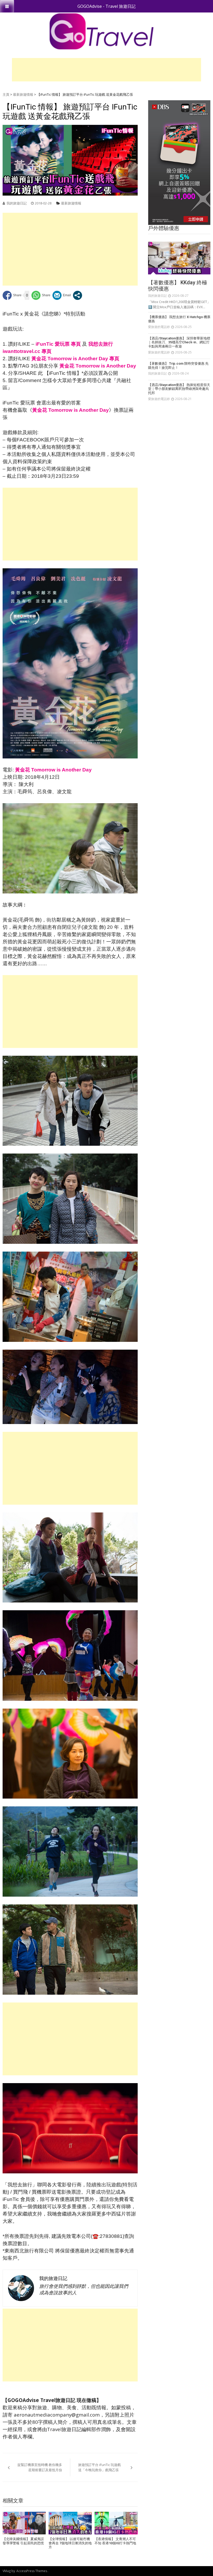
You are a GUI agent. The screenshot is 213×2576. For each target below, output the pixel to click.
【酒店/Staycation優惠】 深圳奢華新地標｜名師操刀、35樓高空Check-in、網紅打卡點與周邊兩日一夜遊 (179, 342)
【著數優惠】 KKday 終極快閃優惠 (178, 286)
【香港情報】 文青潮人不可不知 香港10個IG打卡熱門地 (115, 2541)
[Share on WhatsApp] (41, 295)
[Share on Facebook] (12, 295)
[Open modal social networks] (78, 295)
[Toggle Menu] (7, 6)
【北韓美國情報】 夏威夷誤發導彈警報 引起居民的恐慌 (23, 2541)
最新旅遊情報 (23, 94)
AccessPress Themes (32, 2571)
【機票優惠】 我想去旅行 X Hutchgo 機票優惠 (179, 319)
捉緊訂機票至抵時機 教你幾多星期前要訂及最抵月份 (40, 2467)
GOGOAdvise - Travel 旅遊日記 (106, 6)
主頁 (6, 94)
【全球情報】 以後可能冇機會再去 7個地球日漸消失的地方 (70, 2543)
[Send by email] (62, 295)
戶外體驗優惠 (164, 228)
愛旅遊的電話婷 (159, 327)
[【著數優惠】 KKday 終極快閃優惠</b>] (179, 258)
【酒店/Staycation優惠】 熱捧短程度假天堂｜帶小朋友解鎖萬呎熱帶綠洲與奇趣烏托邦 (179, 389)
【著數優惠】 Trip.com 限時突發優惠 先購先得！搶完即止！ (178, 366)
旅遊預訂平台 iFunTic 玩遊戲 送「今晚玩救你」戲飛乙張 (99, 2467)
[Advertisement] (106, 70)
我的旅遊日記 (17, 203)
